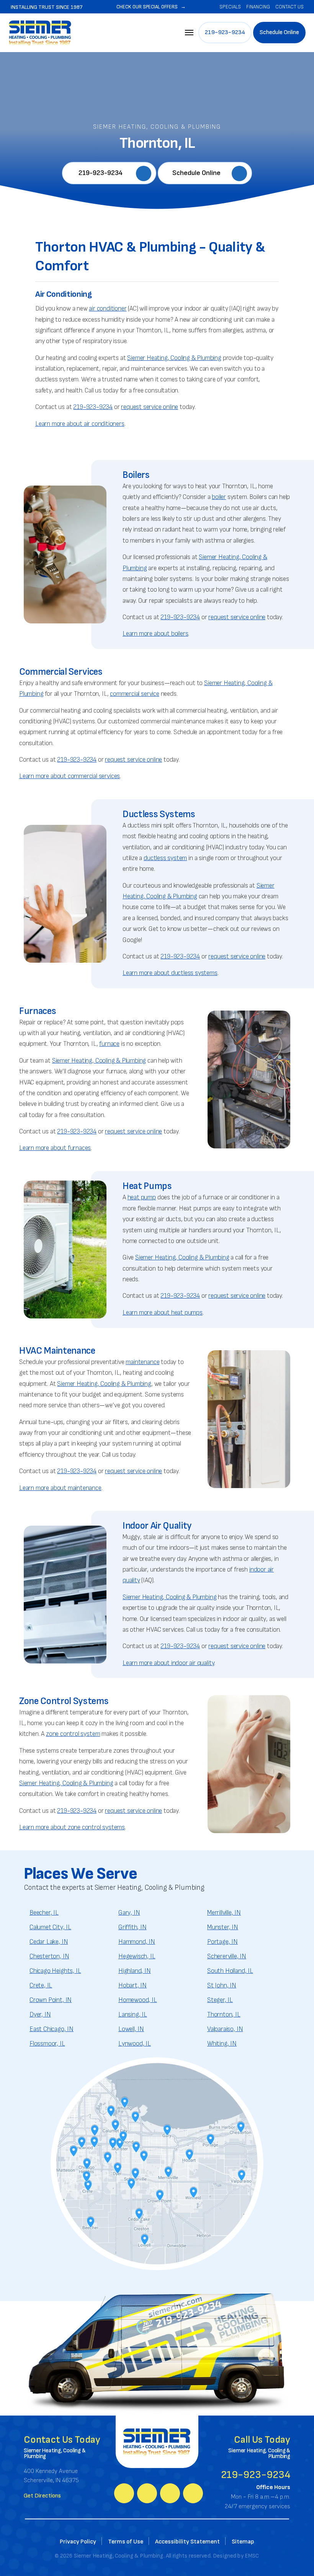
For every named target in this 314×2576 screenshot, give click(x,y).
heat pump (142, 1197)
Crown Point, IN (51, 2000)
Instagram (193, 2493)
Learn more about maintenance (60, 1488)
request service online (150, 407)
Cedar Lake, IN (49, 1942)
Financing (258, 7)
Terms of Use (126, 2542)
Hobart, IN (132, 1986)
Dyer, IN (40, 2015)
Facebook (124, 2493)
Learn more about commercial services (70, 776)
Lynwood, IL (135, 2044)
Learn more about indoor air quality (168, 1663)
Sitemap (243, 2542)
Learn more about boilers (155, 634)
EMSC (252, 2556)
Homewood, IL (138, 2000)
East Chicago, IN (52, 2029)
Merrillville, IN (224, 1913)
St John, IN (222, 1986)
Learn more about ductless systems (170, 973)
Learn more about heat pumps (163, 1313)
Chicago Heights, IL (55, 1971)
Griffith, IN (132, 1927)
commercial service (135, 694)
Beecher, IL (44, 1913)
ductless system (165, 858)
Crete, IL (41, 1986)
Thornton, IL (224, 2015)
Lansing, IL (133, 2015)
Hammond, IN (137, 1942)
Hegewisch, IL (137, 1956)
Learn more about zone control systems (72, 1827)
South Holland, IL (230, 1971)
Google (147, 2493)
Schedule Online (279, 32)
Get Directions (42, 2496)
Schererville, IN (227, 1956)
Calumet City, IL (50, 1927)
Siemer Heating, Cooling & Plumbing (174, 358)
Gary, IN (129, 1913)
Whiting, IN (222, 2044)
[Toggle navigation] (189, 33)
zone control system (73, 1734)
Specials (230, 7)
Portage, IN (222, 1942)
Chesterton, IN (49, 1956)
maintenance (142, 1362)
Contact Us (289, 7)
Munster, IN (223, 1927)
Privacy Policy (78, 2542)
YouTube (170, 2493)
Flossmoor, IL (47, 2044)
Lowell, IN (131, 2029)
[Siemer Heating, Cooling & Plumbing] (40, 32)
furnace (109, 1044)
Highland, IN (135, 1971)
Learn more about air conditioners (80, 424)
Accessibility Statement (187, 2542)
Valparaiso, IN (225, 2029)
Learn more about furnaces (55, 1148)
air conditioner (108, 309)
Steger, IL (220, 2000)
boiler (219, 497)
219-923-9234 (225, 32)
